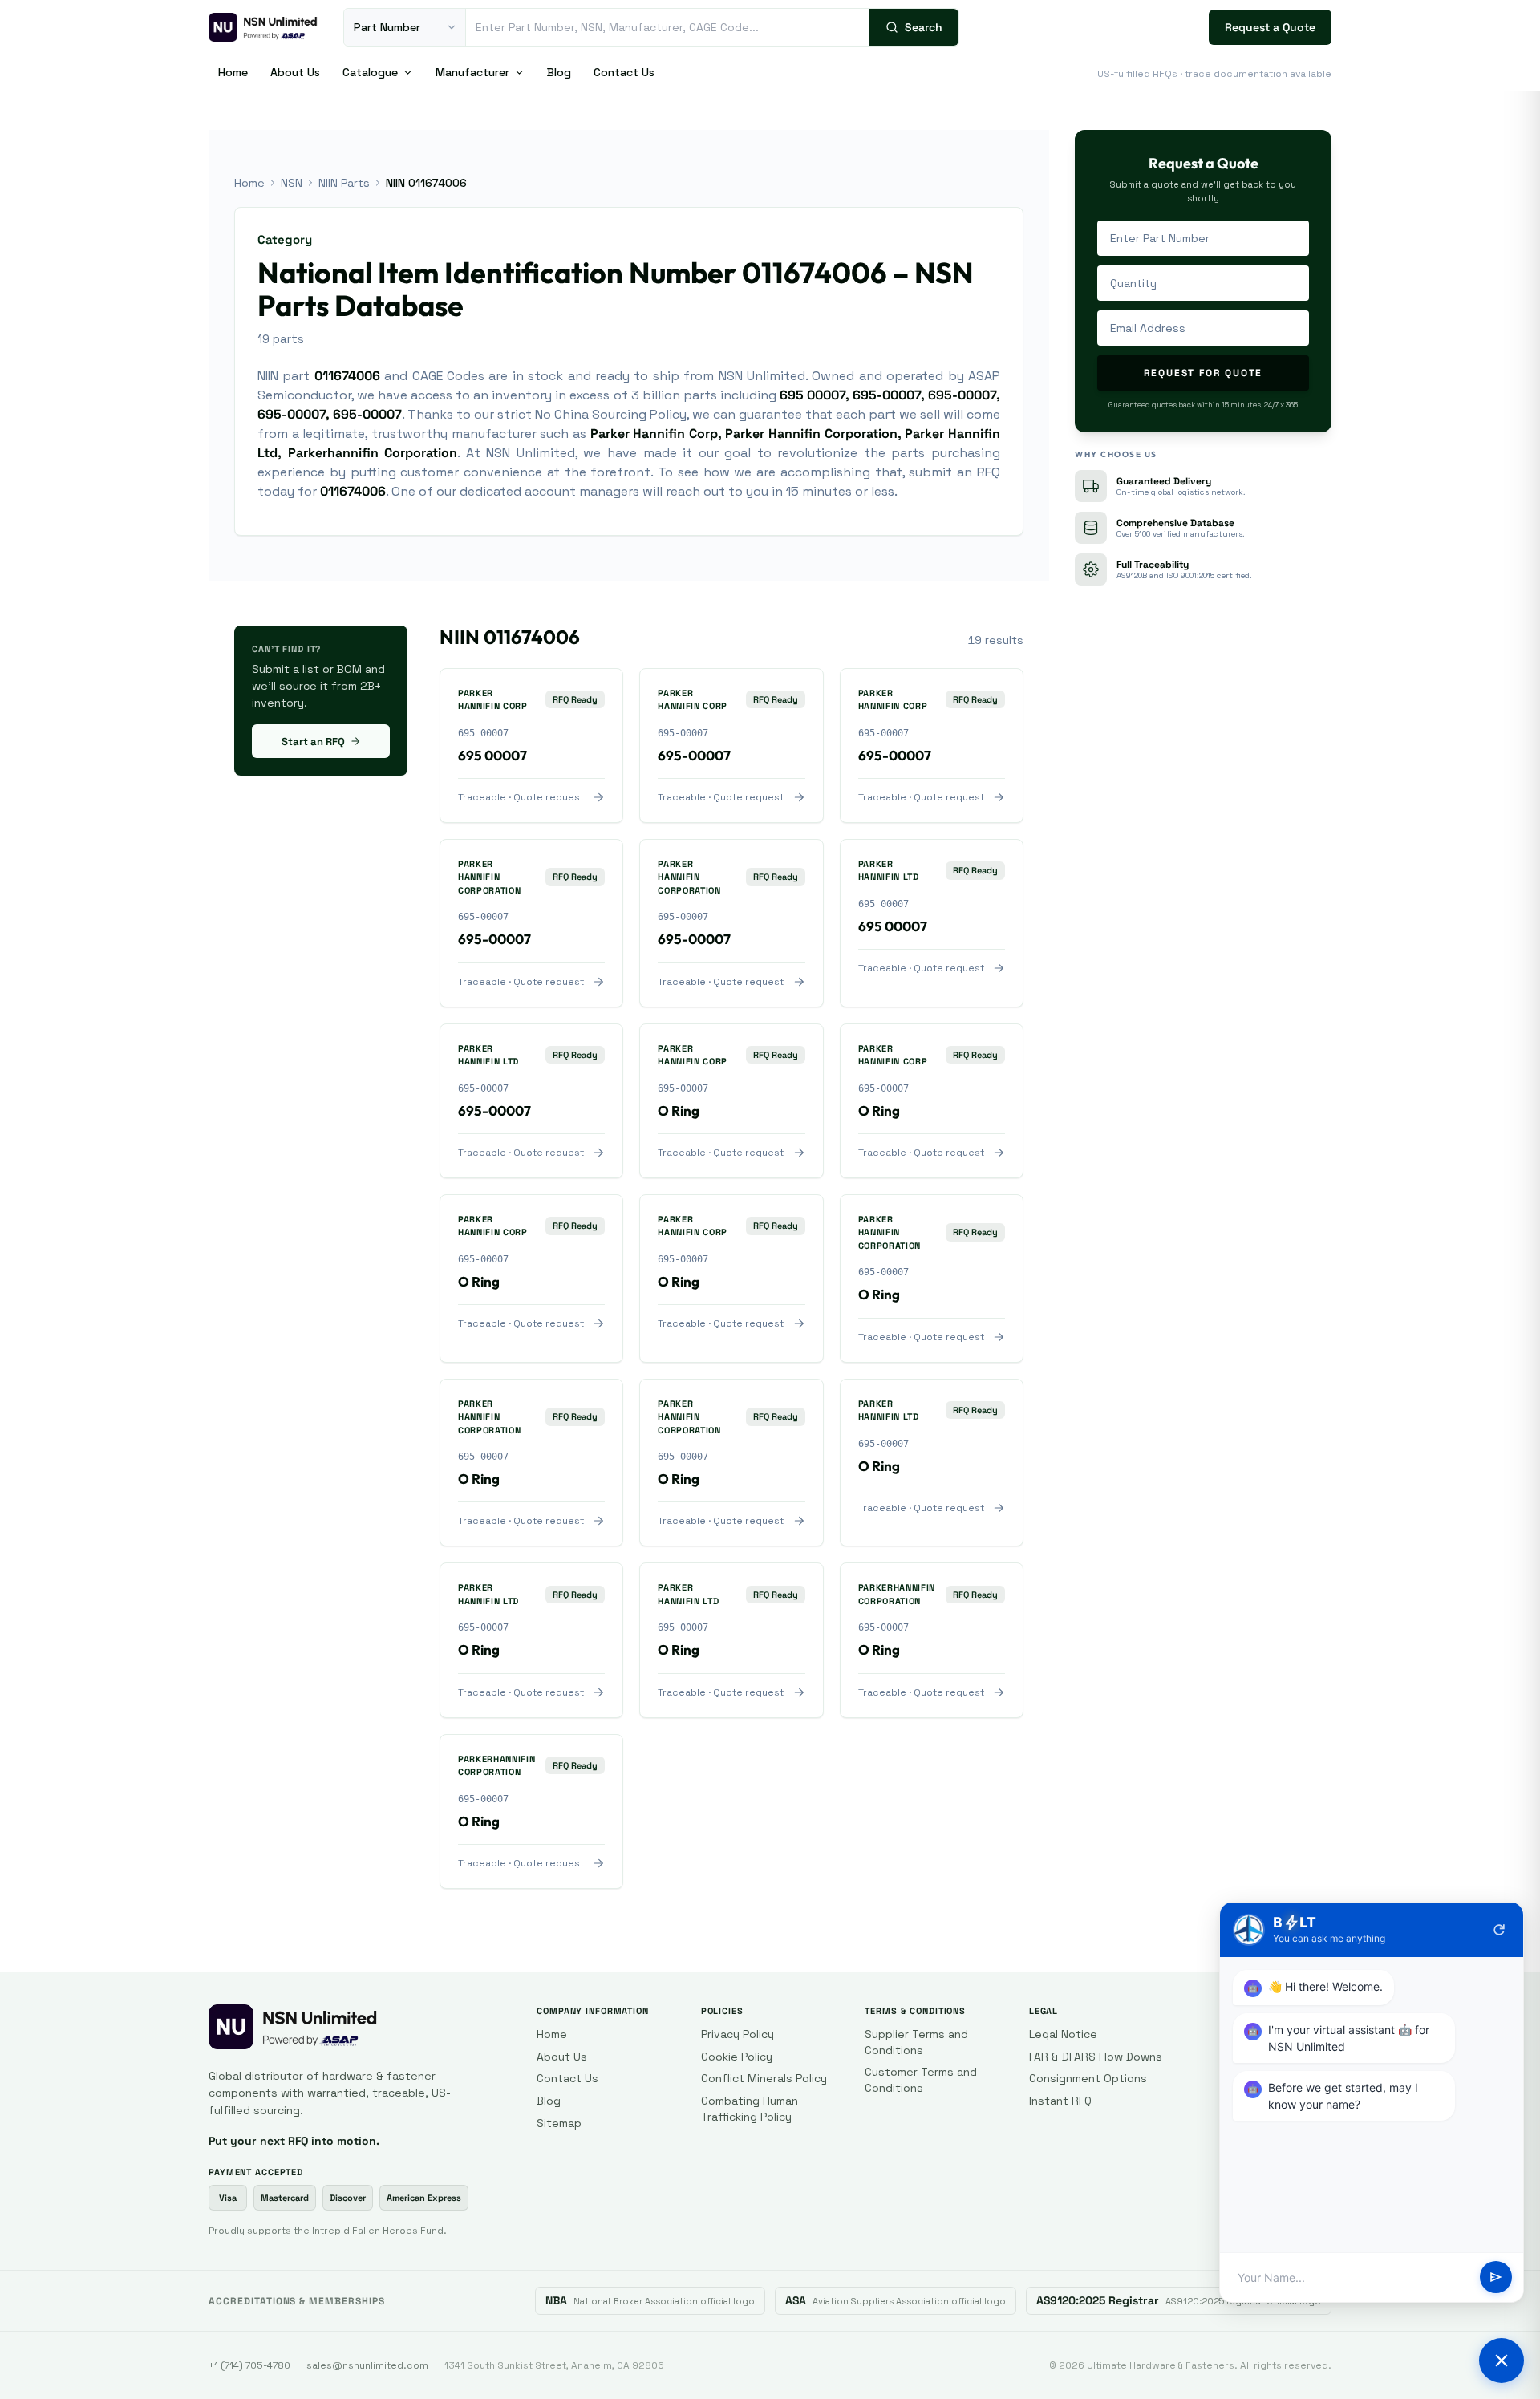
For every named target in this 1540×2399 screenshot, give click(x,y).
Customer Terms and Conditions (921, 2080)
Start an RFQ (313, 742)
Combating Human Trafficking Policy (750, 2109)
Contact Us (624, 72)
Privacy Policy (738, 2034)
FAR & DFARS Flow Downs (1096, 2057)
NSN (292, 183)
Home (233, 72)
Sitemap (559, 2123)
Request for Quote (1204, 373)
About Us (295, 72)
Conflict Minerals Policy (764, 2078)
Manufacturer (472, 72)
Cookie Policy (737, 2057)
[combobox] (668, 27)
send (1496, 2278)
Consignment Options (1088, 2078)
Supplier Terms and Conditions (916, 2042)
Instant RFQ (1060, 2101)
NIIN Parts (344, 183)
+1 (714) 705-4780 (249, 2365)
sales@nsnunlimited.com (367, 2365)
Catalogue (370, 72)
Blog (559, 72)
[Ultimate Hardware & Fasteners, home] (263, 27)
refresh (1499, 1930)
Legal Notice (1063, 2034)
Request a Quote (1270, 27)
